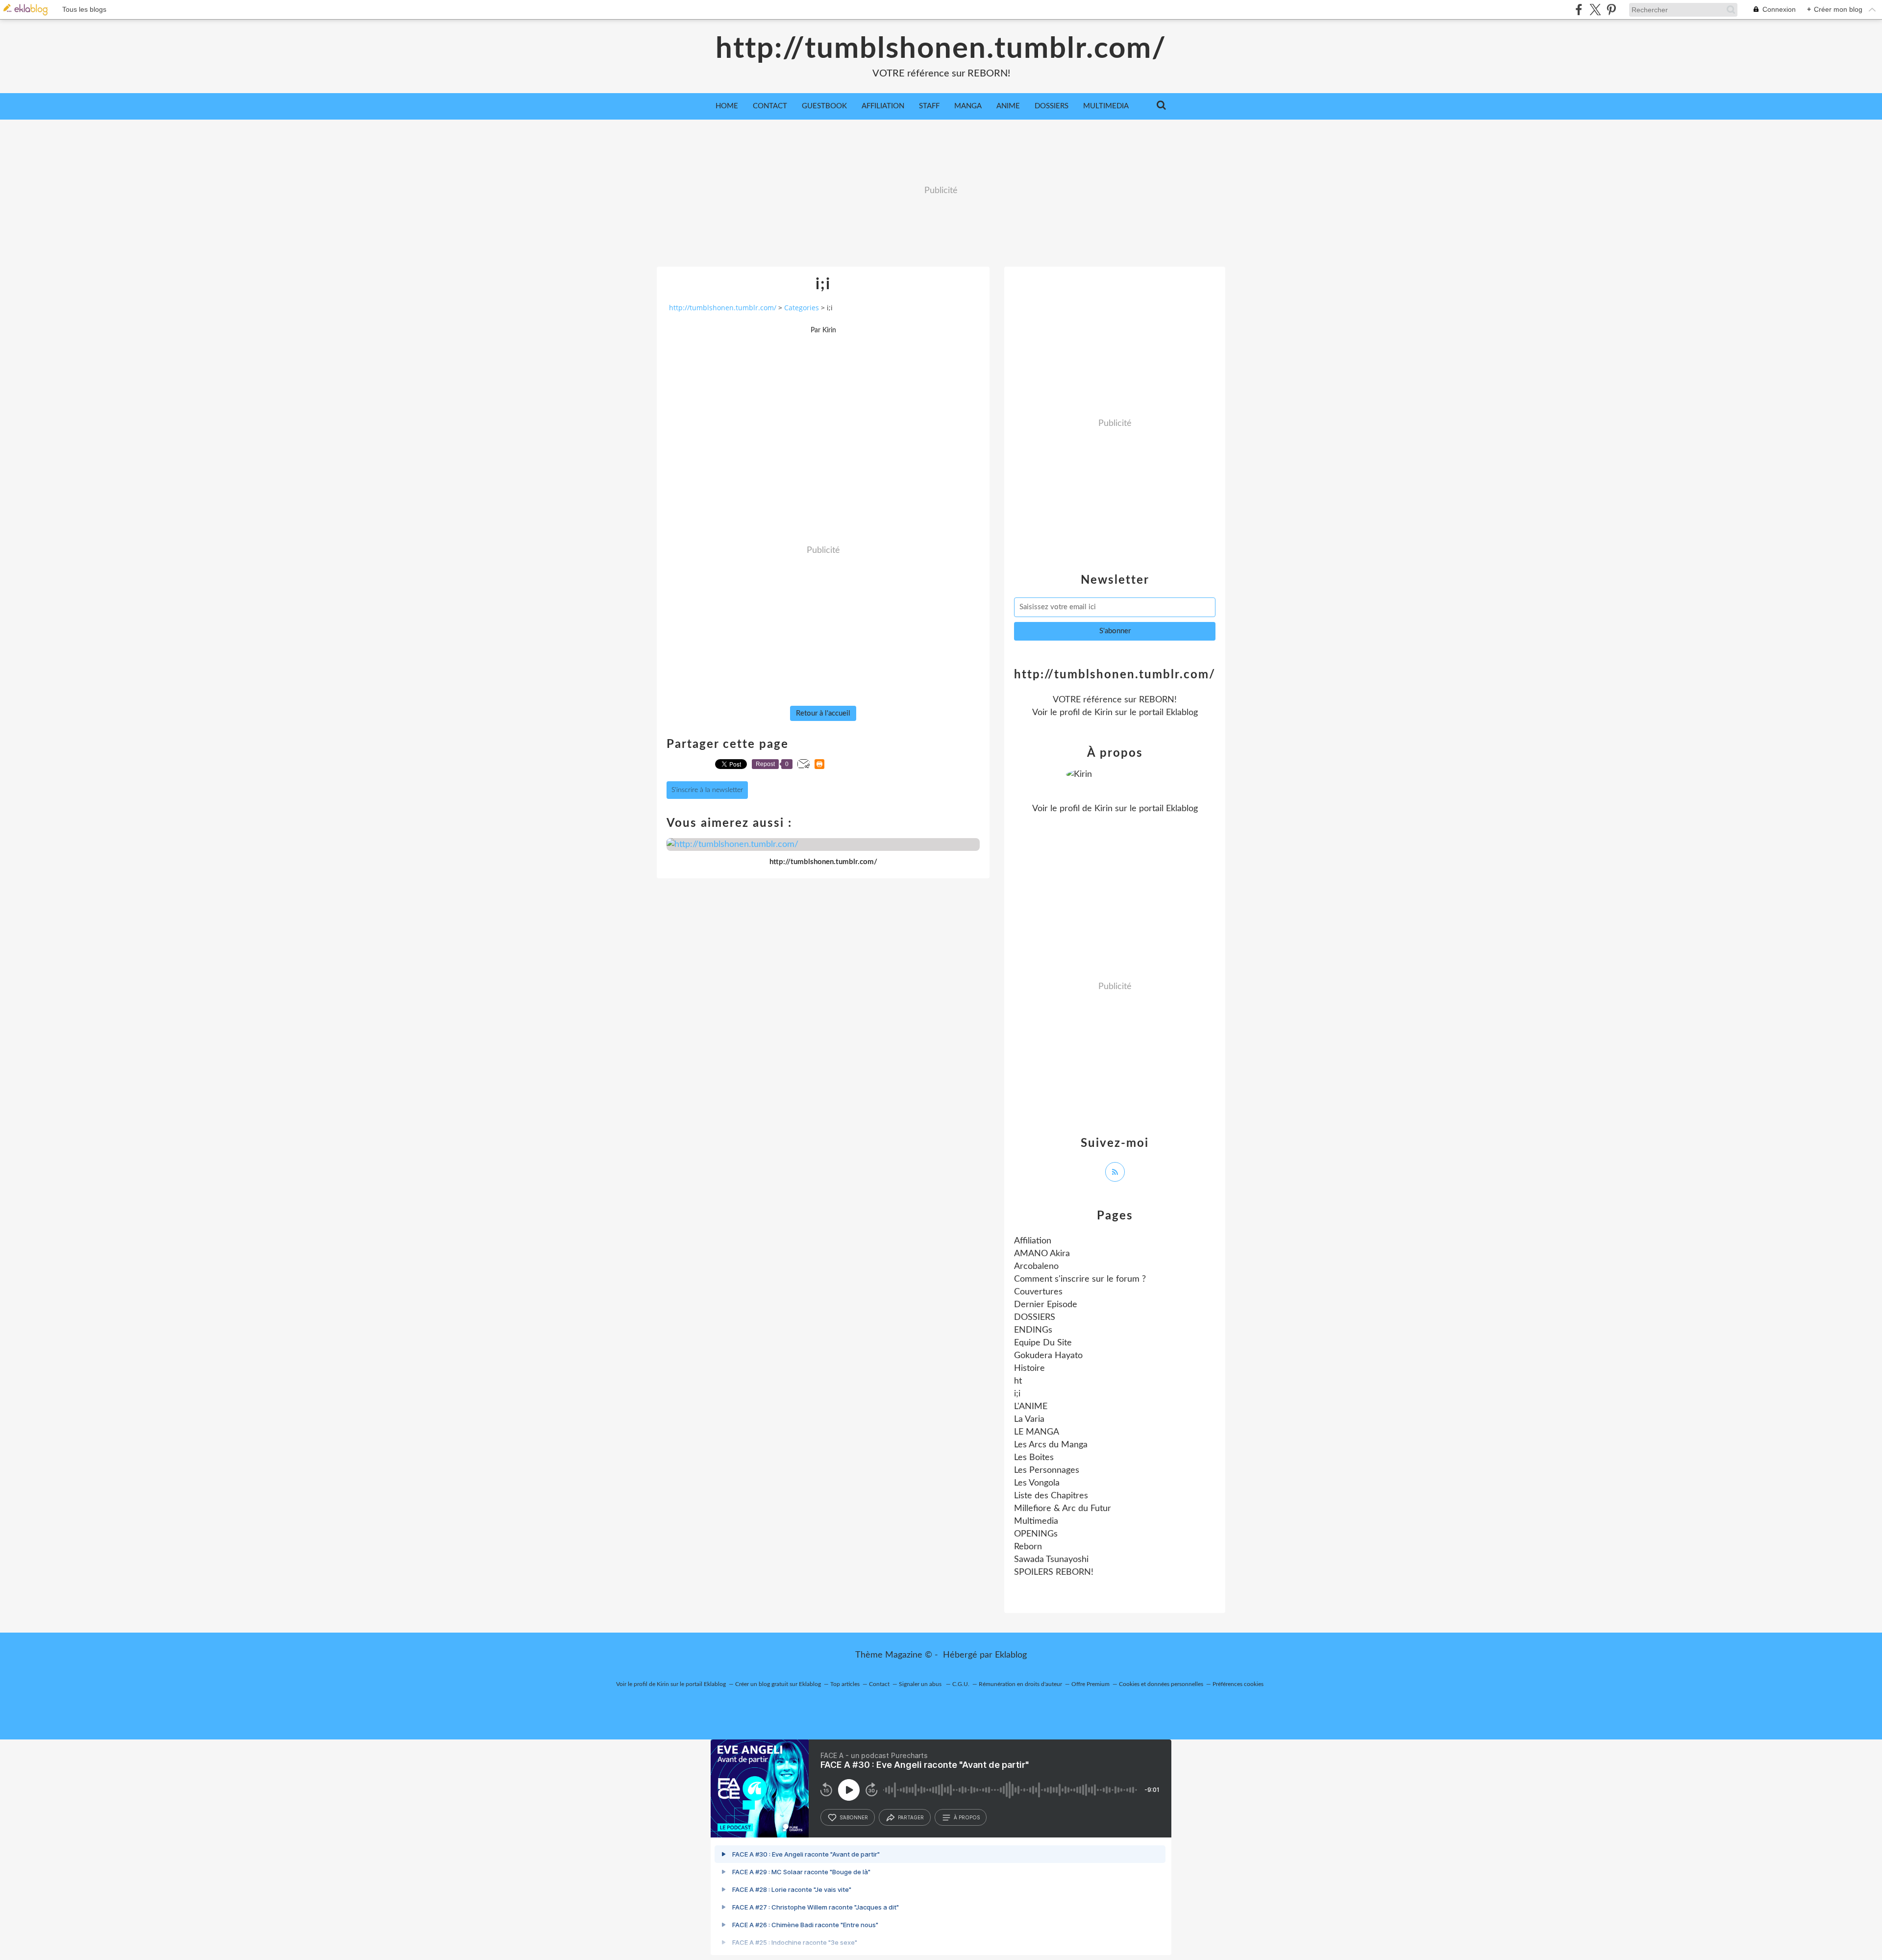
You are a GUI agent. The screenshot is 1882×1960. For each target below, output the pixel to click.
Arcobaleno (1036, 1266)
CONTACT (770, 106)
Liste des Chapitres (1051, 1496)
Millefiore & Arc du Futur (1063, 1509)
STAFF (929, 106)
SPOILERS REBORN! (1054, 1572)
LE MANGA (1037, 1432)
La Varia (1029, 1419)
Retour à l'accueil (823, 713)
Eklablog (1011, 1655)
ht (1018, 1381)
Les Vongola (1037, 1483)
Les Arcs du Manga (1051, 1445)
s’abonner (854, 1817)
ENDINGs (1033, 1330)
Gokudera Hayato (1048, 1356)
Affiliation (1033, 1241)
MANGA (968, 106)
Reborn (1028, 1547)
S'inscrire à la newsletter (707, 790)
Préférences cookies (1238, 1684)
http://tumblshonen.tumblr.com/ (941, 49)
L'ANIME (1031, 1407)
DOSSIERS (1052, 106)
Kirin (1103, 713)
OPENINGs (1036, 1534)
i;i (1017, 1394)
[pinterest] (1611, 10)
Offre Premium (1090, 1684)
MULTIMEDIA (1106, 106)
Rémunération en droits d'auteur (1020, 1684)
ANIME (1008, 106)
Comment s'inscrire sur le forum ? (1080, 1279)
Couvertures (1038, 1292)
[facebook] (1579, 10)
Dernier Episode (1046, 1305)
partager (911, 1817)
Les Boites (1034, 1458)
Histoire (1029, 1368)
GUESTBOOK (824, 106)
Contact (879, 1684)
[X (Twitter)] (1595, 10)
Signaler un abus (921, 1684)
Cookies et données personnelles (1161, 1684)
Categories (802, 308)
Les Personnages (1047, 1470)
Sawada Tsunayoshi (1051, 1560)
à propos (967, 1817)
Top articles (845, 1684)
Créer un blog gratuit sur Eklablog (778, 1684)
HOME (727, 106)
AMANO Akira (1042, 1254)
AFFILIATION (883, 106)
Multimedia (1036, 1521)
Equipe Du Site (1043, 1343)
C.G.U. (961, 1684)
